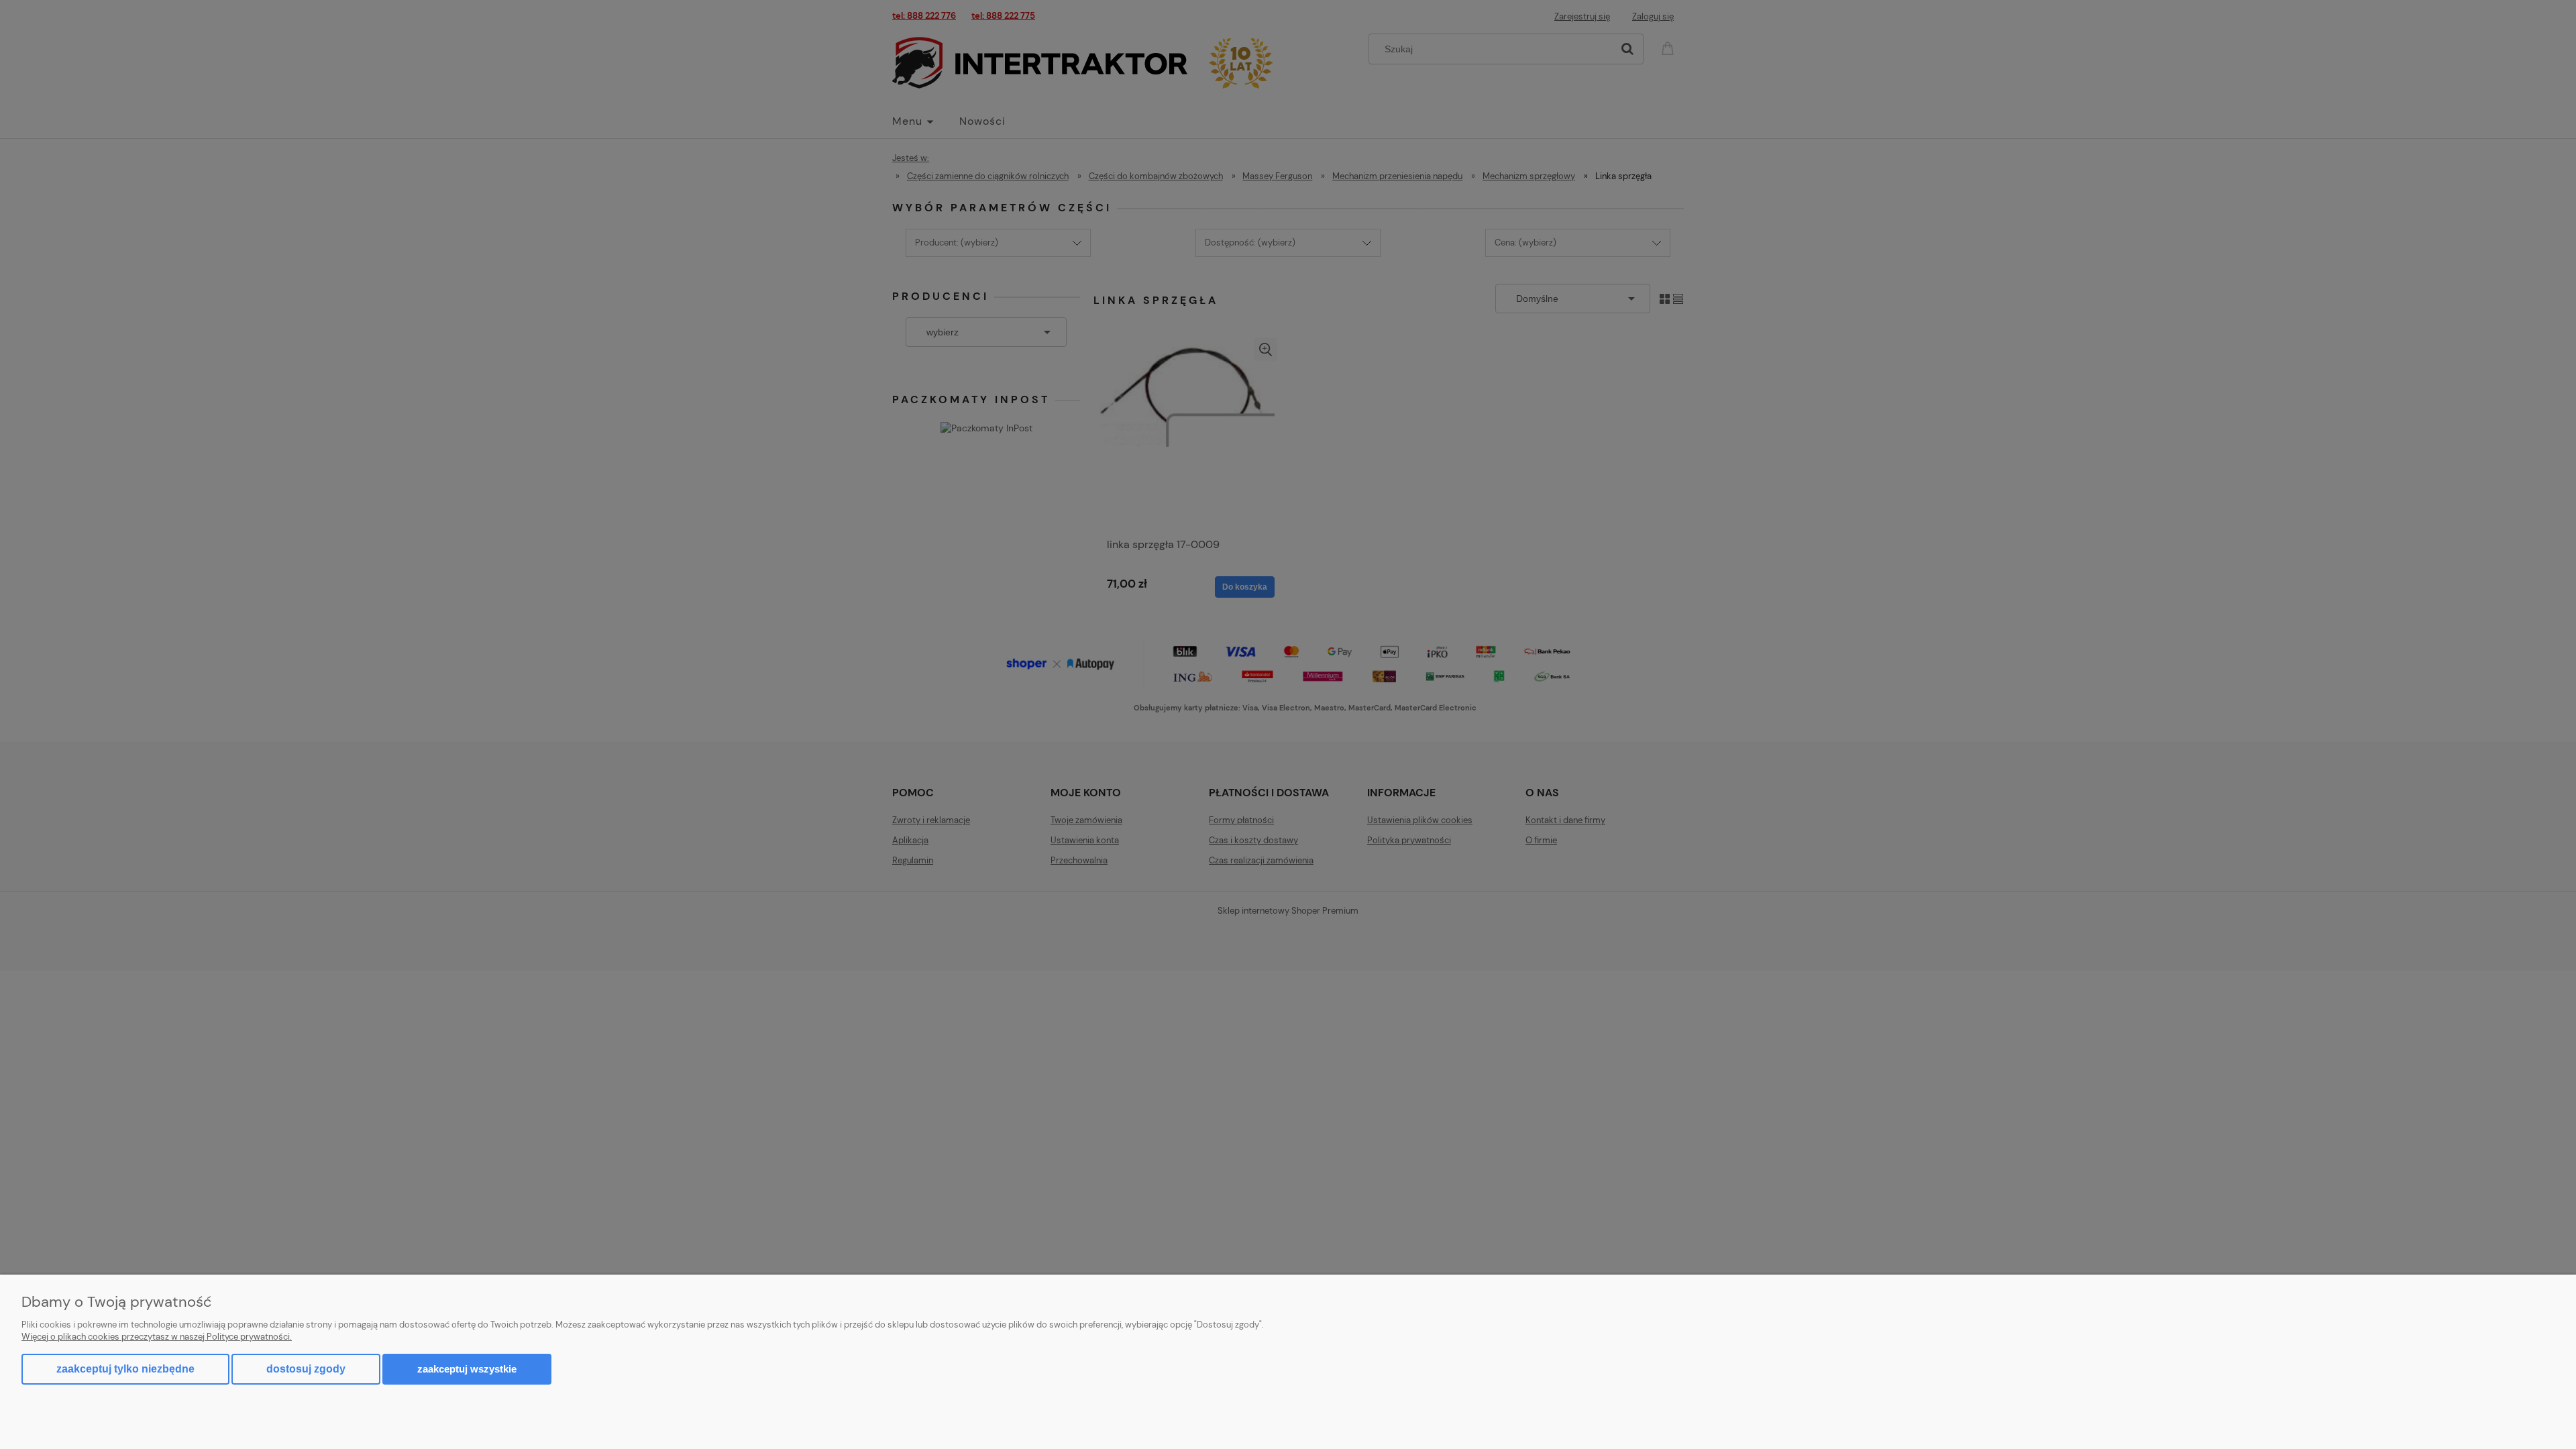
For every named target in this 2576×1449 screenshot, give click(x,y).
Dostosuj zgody (306, 1369)
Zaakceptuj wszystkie (467, 1369)
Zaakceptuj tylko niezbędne (125, 1369)
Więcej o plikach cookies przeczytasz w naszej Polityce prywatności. (157, 1337)
